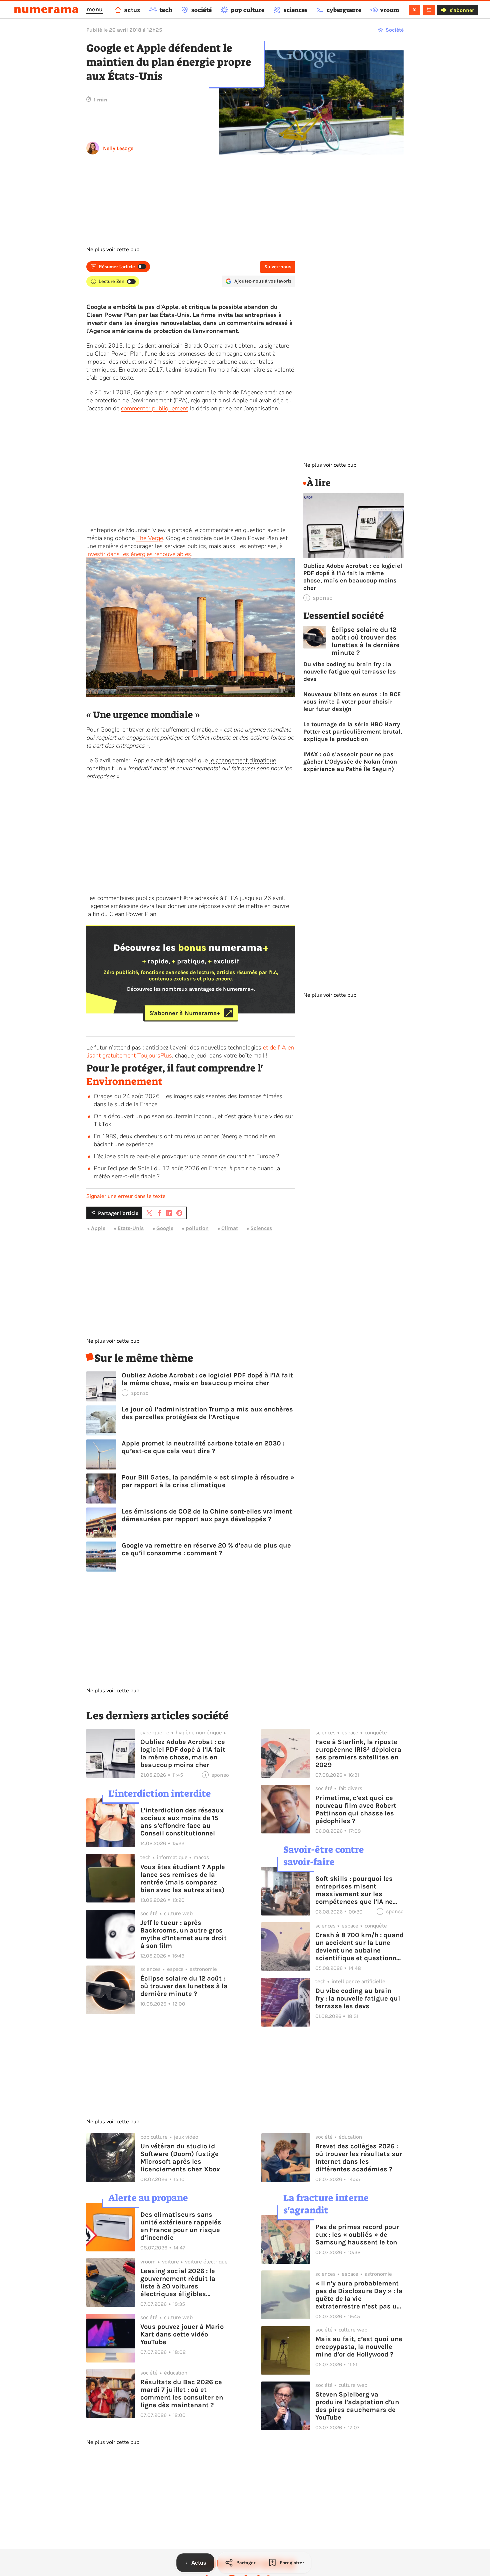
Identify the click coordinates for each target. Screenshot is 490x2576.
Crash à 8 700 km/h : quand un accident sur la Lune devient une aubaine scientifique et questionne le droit (359, 1947)
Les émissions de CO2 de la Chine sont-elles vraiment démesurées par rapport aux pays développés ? (207, 1515)
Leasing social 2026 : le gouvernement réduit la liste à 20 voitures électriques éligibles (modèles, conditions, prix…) (178, 2282)
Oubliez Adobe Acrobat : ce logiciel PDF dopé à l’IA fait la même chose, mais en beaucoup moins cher (207, 1379)
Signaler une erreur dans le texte (126, 1196)
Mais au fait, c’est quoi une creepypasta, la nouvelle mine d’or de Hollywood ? (359, 2347)
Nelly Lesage (118, 148)
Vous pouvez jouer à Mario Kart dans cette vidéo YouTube (182, 2334)
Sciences (261, 1228)
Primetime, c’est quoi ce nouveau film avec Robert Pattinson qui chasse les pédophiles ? (356, 1809)
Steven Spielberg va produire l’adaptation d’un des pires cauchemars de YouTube (357, 2406)
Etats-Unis (131, 1228)
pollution (197, 1228)
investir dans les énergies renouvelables (139, 554)
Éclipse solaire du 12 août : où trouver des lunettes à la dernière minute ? (365, 641)
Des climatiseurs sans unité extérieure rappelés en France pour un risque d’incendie (181, 2226)
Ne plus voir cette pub (113, 250)
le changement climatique (243, 760)
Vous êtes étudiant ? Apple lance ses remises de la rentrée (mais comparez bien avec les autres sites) (183, 1878)
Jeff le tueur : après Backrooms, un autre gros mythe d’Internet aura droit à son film (183, 1934)
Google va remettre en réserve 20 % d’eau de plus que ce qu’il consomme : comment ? (206, 1549)
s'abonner (462, 10)
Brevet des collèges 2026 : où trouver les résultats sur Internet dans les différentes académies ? (359, 2158)
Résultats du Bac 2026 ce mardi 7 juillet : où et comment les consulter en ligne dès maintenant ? (182, 2394)
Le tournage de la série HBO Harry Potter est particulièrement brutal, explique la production (353, 732)
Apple (98, 1228)
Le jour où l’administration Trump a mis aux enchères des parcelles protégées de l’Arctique (207, 1413)
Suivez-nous (278, 267)
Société (395, 30)
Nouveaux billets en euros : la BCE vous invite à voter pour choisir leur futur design (352, 702)
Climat (230, 1228)
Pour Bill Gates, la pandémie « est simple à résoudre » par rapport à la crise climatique (208, 1481)
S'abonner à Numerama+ (185, 1013)
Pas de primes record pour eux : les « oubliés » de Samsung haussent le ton (357, 2235)
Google (165, 1228)
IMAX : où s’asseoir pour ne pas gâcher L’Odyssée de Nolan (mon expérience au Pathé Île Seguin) (350, 762)
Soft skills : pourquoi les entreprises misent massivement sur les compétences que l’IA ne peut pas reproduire (354, 1890)
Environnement (124, 1082)
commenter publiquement (154, 408)
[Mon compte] (414, 10)
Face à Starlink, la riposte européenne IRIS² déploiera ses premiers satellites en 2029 (358, 1753)
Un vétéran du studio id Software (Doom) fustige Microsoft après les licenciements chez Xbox (180, 2158)
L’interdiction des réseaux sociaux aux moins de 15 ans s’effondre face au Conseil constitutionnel (182, 1822)
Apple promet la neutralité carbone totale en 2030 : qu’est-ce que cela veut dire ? (203, 1447)
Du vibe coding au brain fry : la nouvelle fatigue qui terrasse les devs (350, 672)
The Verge (150, 538)
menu (94, 9)
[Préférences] (429, 10)
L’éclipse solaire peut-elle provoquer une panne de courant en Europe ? (186, 1156)
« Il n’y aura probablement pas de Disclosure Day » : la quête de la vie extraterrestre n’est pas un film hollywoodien (359, 2295)
